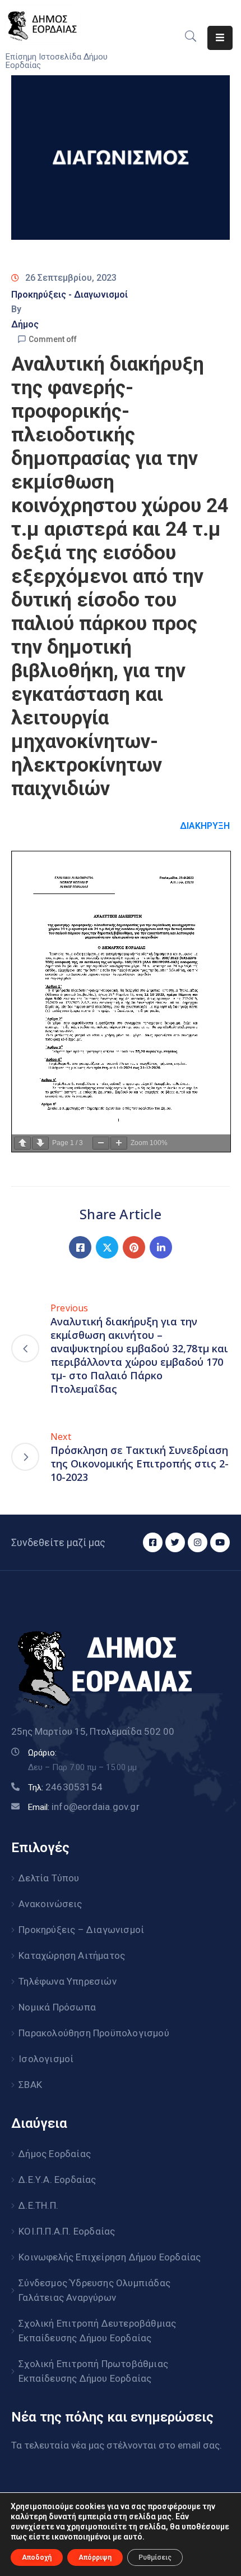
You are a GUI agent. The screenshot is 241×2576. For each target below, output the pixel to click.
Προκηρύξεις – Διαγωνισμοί (81, 1930)
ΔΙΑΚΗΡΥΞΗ (205, 826)
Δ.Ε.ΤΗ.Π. (38, 2205)
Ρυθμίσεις (155, 2557)
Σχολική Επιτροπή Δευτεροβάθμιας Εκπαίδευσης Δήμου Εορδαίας (97, 2331)
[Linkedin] (161, 1247)
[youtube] (220, 1542)
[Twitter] (107, 1247)
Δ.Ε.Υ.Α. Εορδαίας (57, 2180)
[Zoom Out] (101, 1143)
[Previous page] (22, 1143)
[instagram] (198, 1542)
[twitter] (175, 1542)
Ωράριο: (42, 1753)
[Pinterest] (134, 1247)
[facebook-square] (153, 1542)
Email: (84, 1807)
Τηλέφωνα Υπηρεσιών (68, 1981)
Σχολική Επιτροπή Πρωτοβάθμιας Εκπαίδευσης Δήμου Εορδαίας (93, 2371)
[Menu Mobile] (220, 38)
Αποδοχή (37, 2557)
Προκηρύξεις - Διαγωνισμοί (69, 295)
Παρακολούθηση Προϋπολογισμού (94, 2033)
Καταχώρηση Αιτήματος (72, 1955)
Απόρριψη (95, 2557)
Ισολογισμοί (46, 2059)
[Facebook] (80, 1247)
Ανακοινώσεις (50, 1904)
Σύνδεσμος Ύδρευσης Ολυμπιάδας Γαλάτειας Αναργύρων (94, 2290)
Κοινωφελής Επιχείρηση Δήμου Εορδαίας (110, 2257)
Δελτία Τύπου (49, 1878)
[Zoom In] (119, 1143)
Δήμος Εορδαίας (55, 2154)
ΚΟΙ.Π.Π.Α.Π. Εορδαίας (67, 2231)
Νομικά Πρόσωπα (57, 2007)
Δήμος (25, 324)
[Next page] (40, 1143)
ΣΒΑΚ (30, 2085)
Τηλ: (65, 1788)
